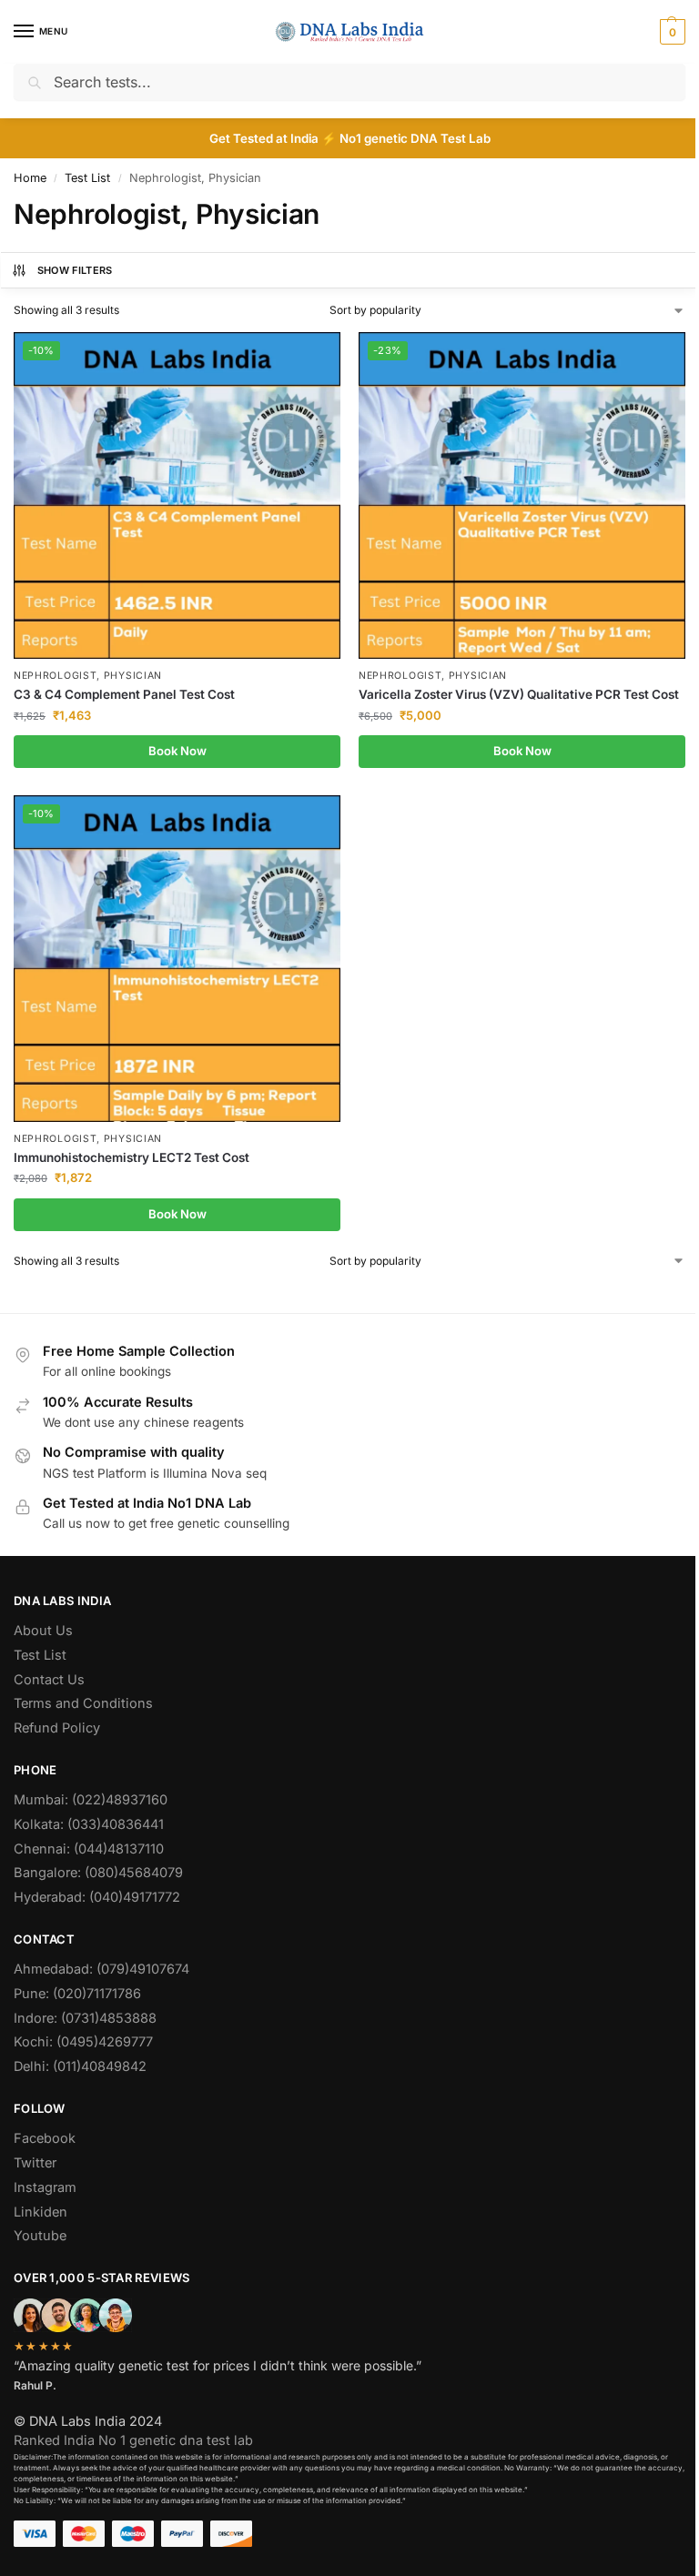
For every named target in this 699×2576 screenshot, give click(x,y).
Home (30, 178)
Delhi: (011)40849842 (80, 2066)
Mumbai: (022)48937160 (91, 1800)
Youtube (40, 2236)
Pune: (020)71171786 (77, 1994)
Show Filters (75, 270)
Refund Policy (57, 1728)
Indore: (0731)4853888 (85, 2018)
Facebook (45, 2138)
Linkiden (41, 2212)
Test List (87, 178)
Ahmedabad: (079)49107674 (101, 1969)
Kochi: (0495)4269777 (83, 2042)
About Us (43, 1631)
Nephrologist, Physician (88, 676)
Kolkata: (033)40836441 (89, 1824)
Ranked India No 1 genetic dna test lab (133, 2440)
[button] (670, 32)
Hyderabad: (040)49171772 (97, 1897)
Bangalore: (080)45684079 (98, 1873)
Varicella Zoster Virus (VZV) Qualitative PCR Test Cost (519, 694)
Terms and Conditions (83, 1703)
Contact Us (49, 1680)
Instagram (45, 2187)
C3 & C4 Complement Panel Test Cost (124, 694)
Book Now (177, 751)
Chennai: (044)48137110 (89, 1849)
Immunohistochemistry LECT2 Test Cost (132, 1157)
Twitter (35, 2163)
